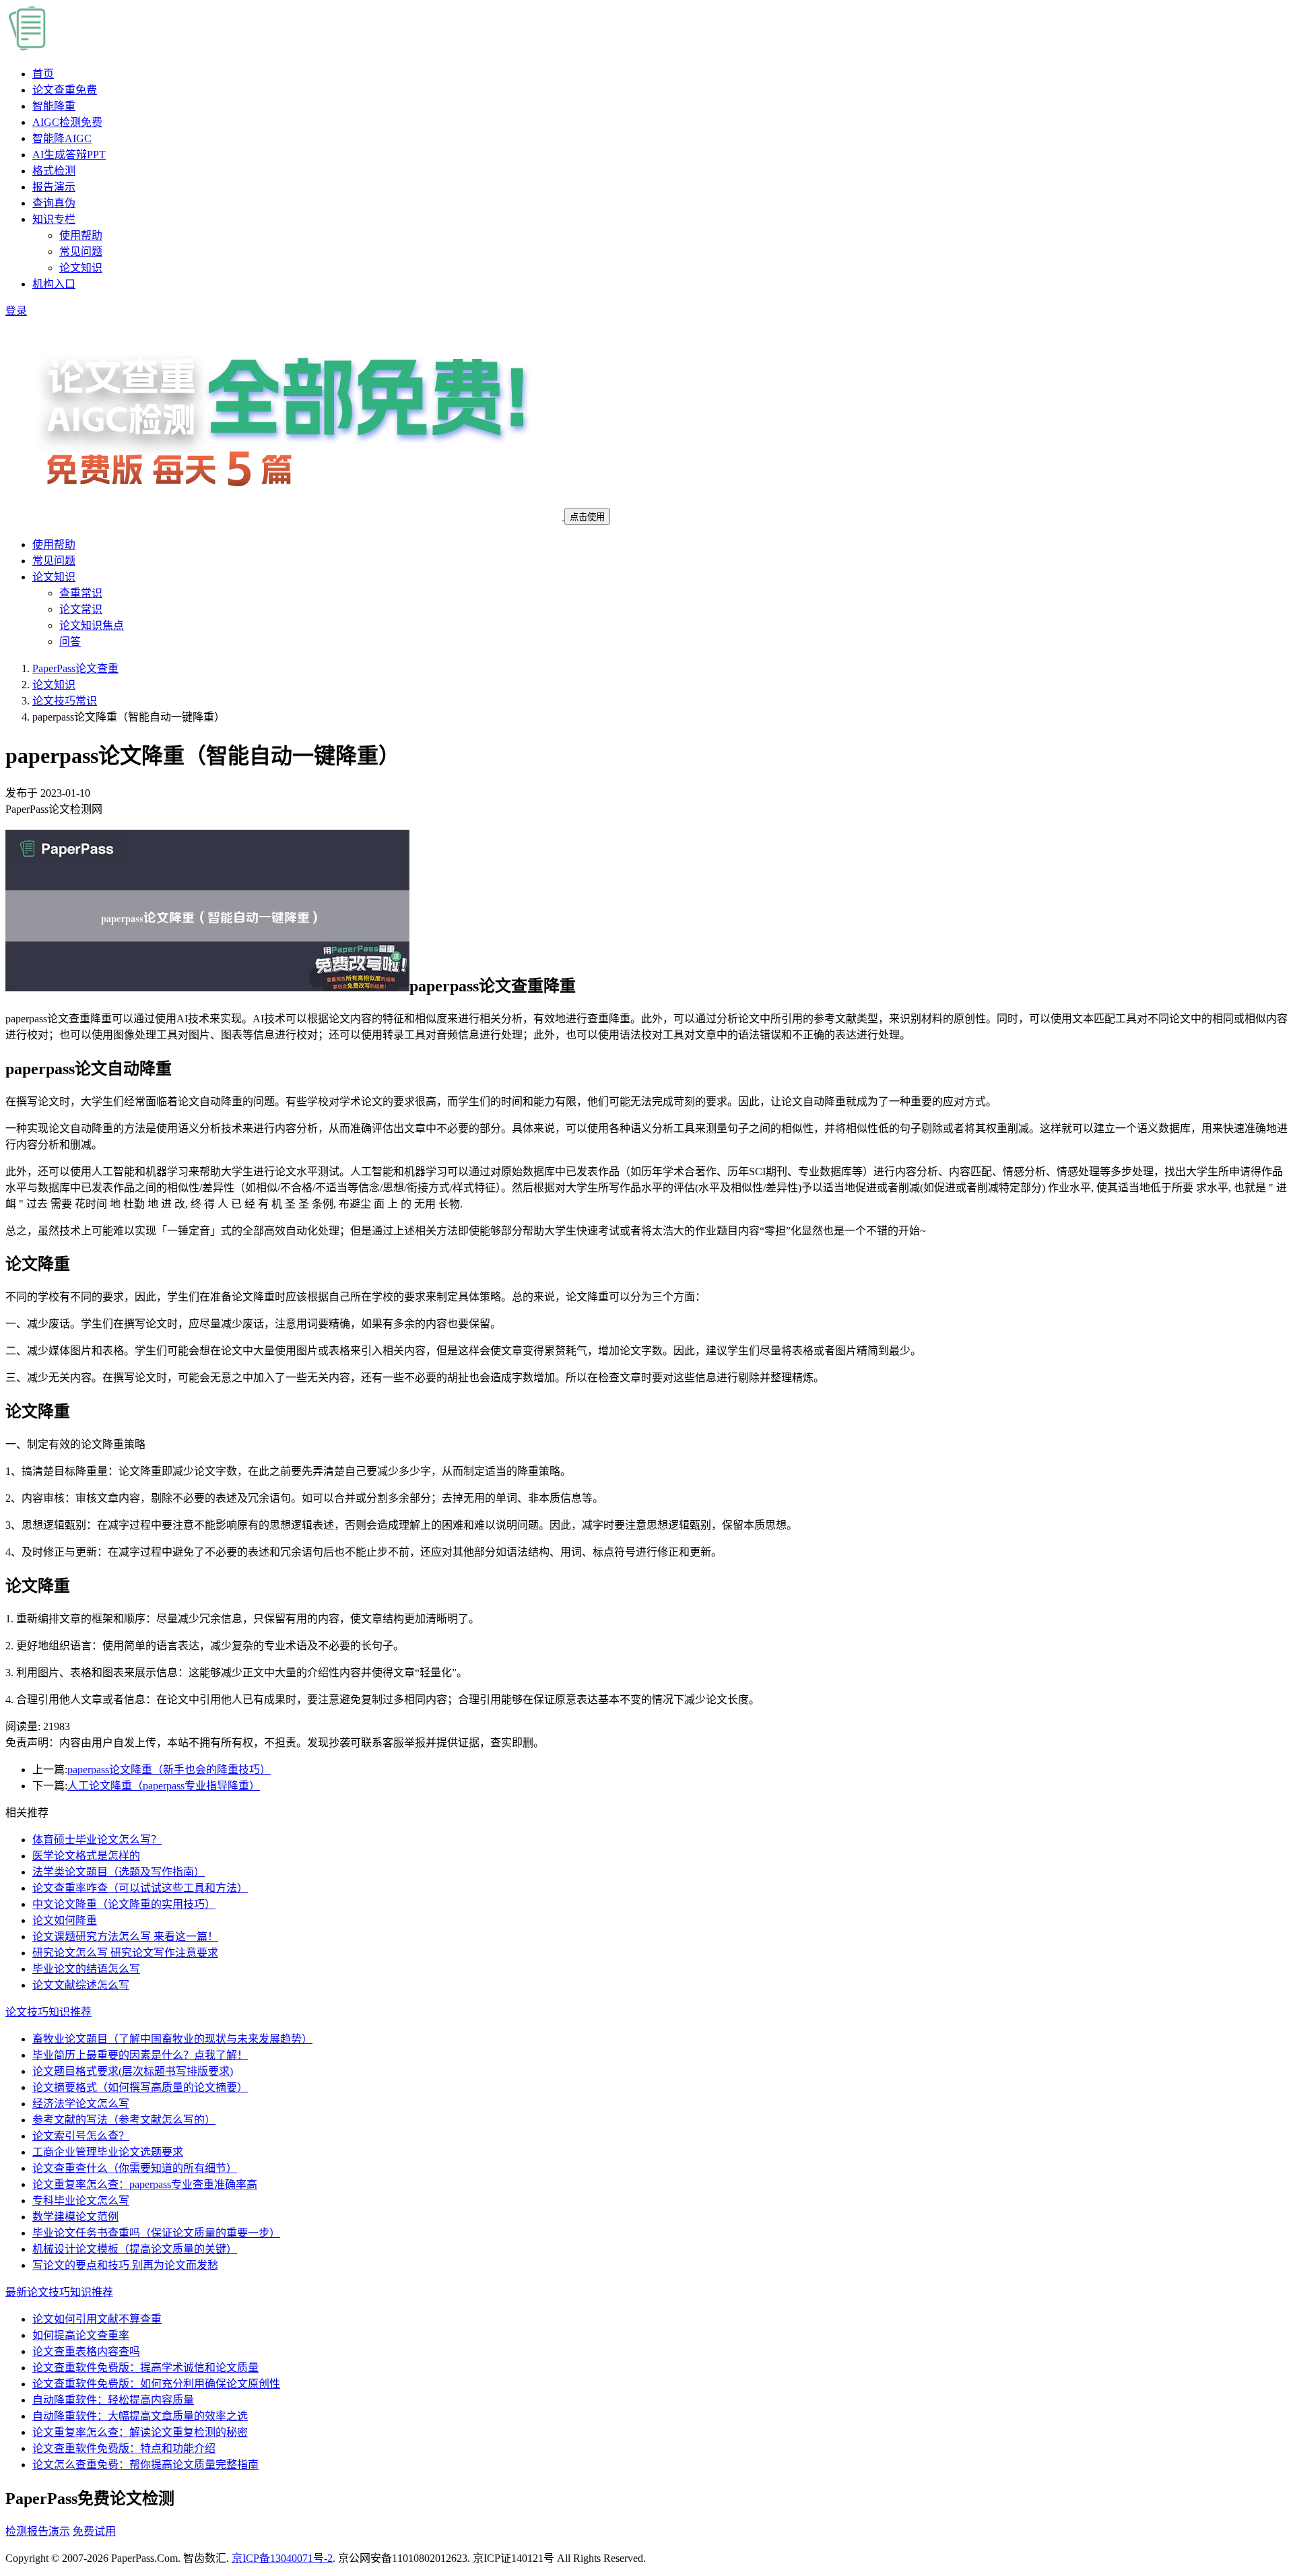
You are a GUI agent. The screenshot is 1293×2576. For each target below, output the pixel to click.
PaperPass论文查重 (75, 668)
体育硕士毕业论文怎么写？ (97, 1840)
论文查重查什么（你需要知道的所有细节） (135, 2168)
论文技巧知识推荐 (48, 2012)
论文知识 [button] (54, 577)
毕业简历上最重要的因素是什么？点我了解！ (140, 2055)
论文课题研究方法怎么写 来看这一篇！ (125, 1937)
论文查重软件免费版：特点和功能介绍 (124, 2448)
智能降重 (54, 106)
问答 (70, 641)
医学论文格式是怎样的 (86, 1856)
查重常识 (81, 593)
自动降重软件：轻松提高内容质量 (113, 2400)
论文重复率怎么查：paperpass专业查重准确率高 (145, 2184)
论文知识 (81, 268)
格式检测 (54, 171)
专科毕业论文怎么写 (81, 2201)
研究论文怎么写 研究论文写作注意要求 (125, 1953)
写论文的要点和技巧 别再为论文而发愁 (125, 2265)
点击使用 (587, 517)
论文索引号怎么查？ (81, 2136)
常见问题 (81, 252)
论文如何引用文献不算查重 (97, 2319)
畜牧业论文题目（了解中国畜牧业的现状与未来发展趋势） (172, 2039)
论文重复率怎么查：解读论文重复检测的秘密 (140, 2432)
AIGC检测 (67, 122)
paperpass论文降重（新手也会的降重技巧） (169, 1770)
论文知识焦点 (92, 625)
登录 (16, 311)
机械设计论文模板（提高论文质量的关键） (135, 2249)
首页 (43, 74)
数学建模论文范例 (75, 2217)
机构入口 (54, 284)
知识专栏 (54, 219)
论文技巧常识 (65, 701)
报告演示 (54, 187)
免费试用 (94, 2531)
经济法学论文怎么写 (81, 2104)
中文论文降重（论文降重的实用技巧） (124, 1904)
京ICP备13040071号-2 (282, 2558)
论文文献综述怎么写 (81, 1985)
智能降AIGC (62, 138)
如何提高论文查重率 (81, 2335)
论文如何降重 (65, 1920)
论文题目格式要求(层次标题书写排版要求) (133, 2071)
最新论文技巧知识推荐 (59, 2292)
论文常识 (81, 609)
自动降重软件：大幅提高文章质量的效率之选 (140, 2416)
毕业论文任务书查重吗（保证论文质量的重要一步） (156, 2233)
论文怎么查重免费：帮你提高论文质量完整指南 (145, 2465)
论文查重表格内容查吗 (86, 2351)
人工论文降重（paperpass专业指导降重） (164, 1786)
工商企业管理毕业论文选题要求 (108, 2152)
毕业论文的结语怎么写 (86, 1969)
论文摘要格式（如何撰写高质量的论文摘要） (140, 2087)
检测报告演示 (38, 2531)
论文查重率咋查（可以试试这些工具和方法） (140, 1888)
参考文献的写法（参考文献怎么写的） (124, 2120)
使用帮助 (81, 235)
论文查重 (65, 90)
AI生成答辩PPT (69, 155)
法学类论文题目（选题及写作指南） (119, 1872)
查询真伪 (54, 203)
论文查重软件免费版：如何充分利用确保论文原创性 (156, 2384)
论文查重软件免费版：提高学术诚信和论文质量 (145, 2368)
